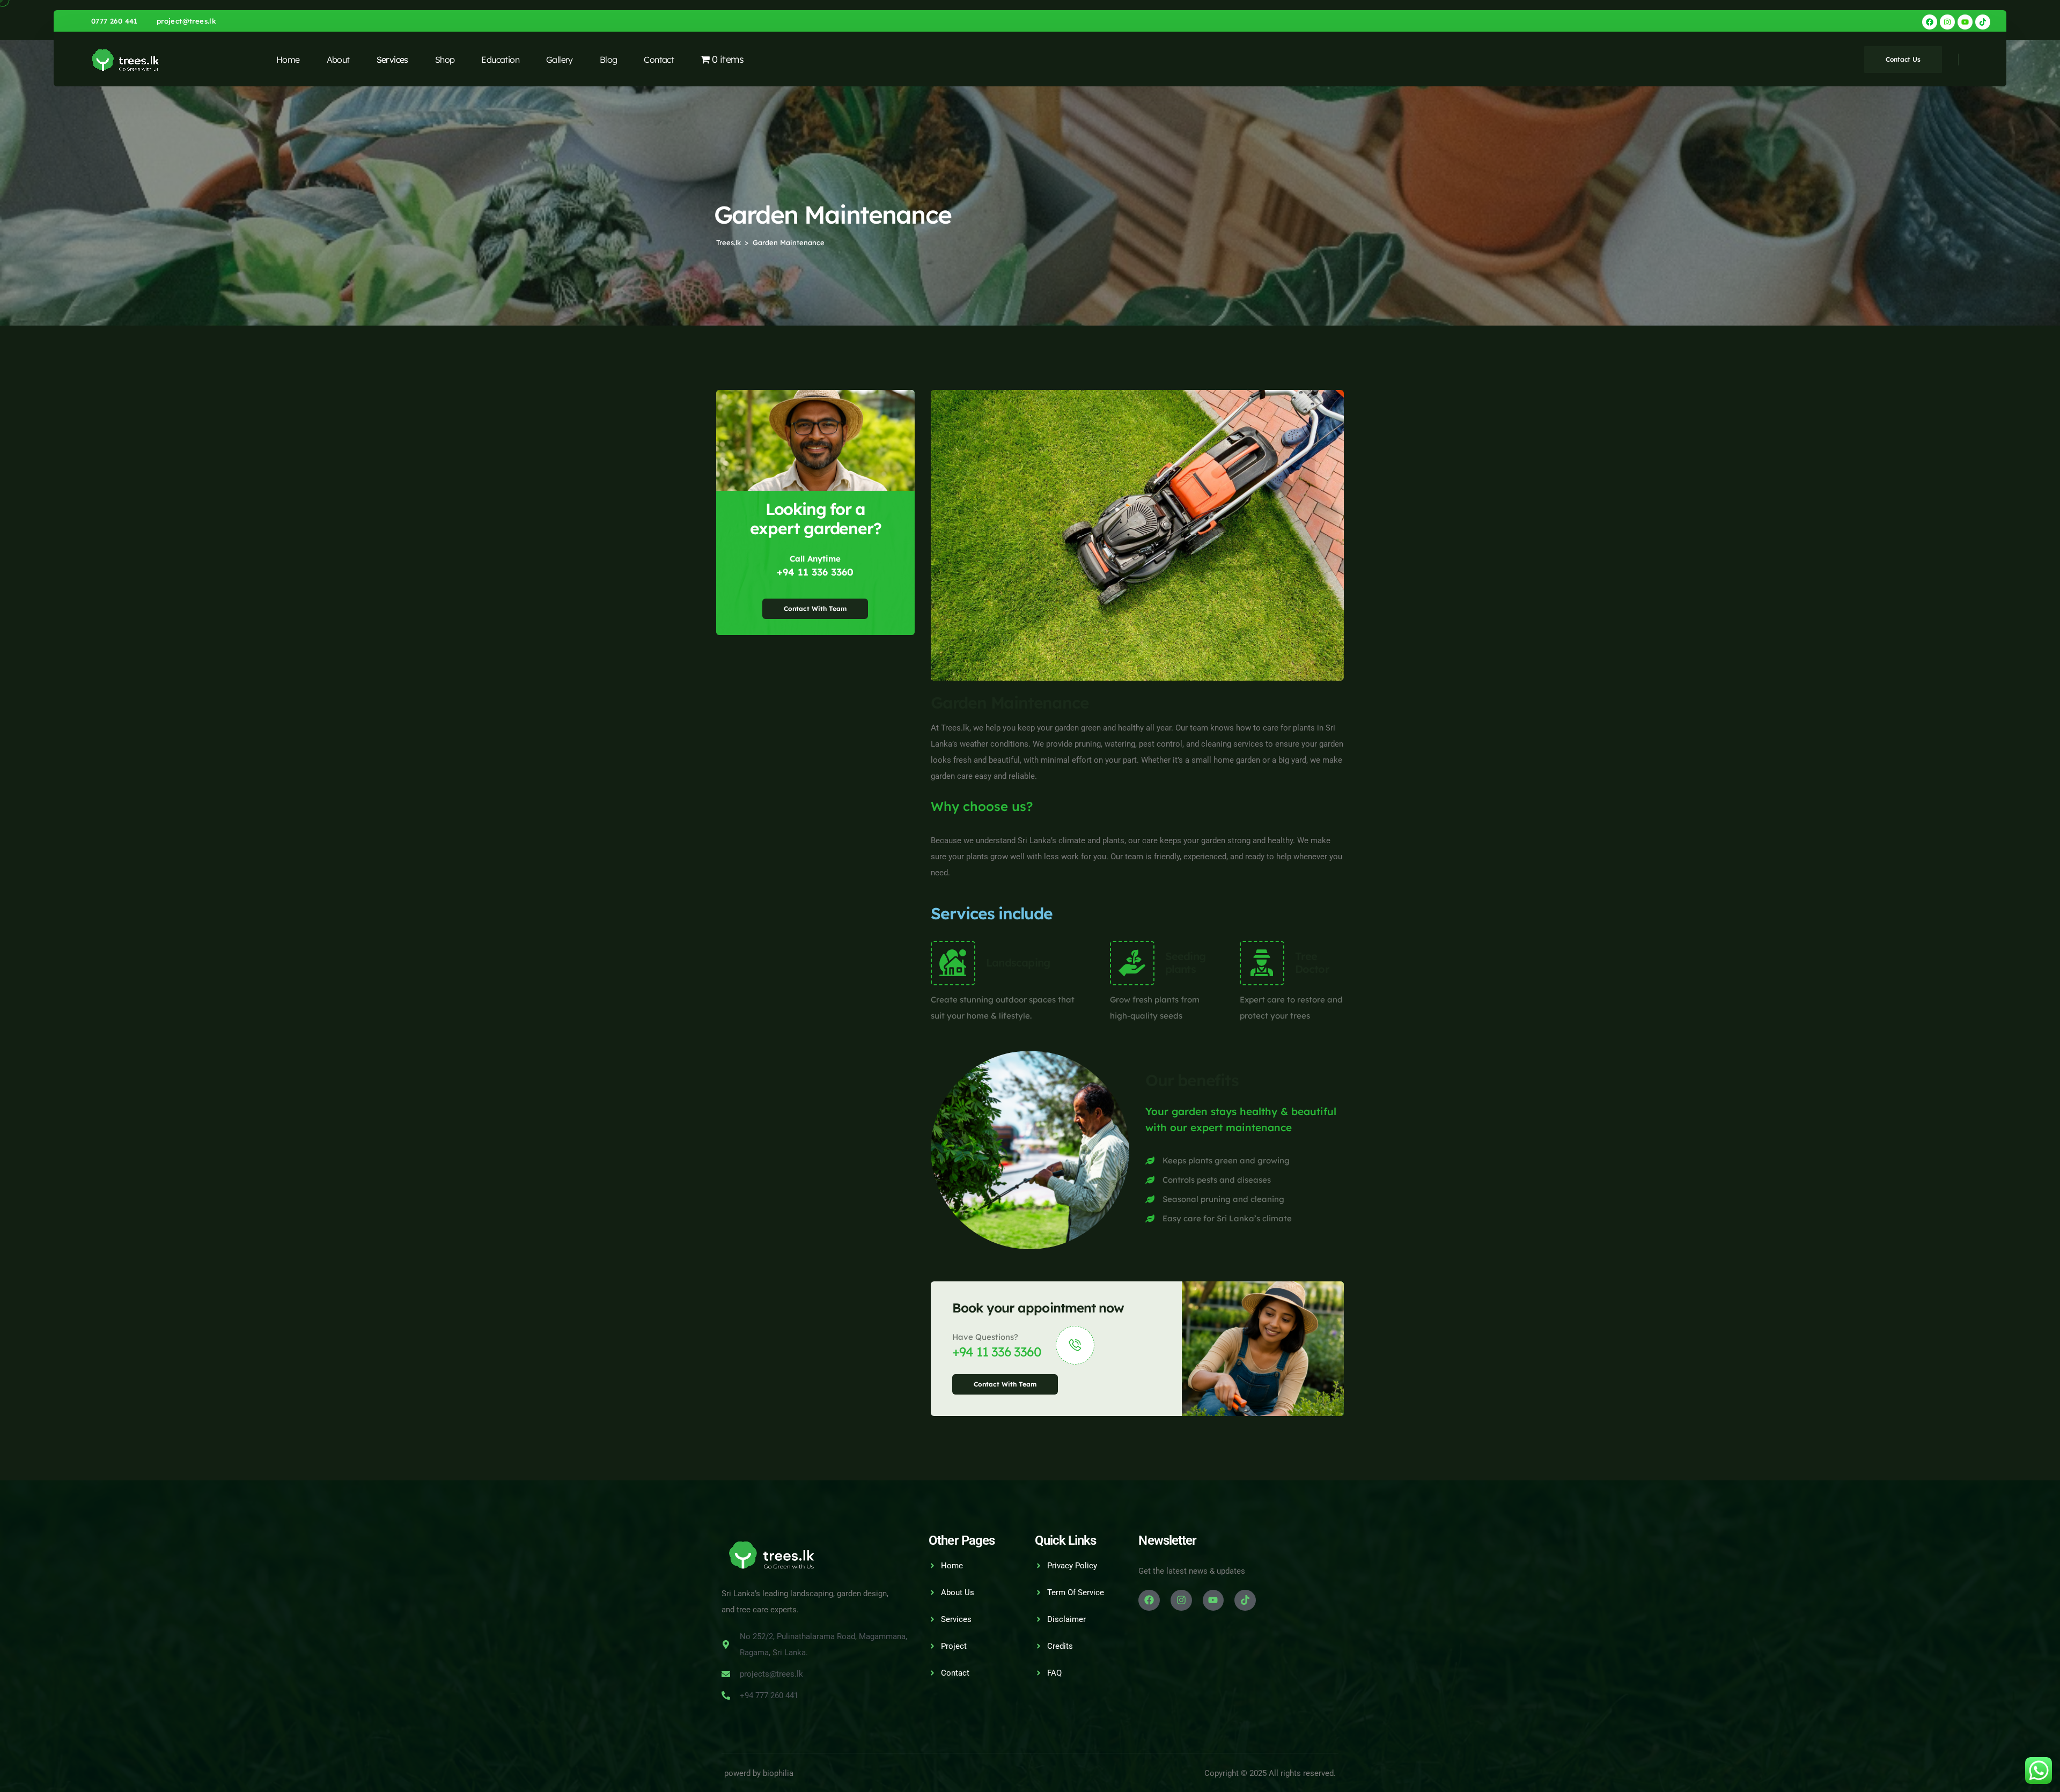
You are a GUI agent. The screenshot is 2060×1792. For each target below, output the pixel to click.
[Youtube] (1965, 22)
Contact (659, 60)
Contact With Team (815, 609)
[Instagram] (1947, 22)
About (338, 60)
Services (392, 60)
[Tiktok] (1983, 22)
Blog (609, 60)
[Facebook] (1930, 22)
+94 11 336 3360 (815, 572)
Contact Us (1903, 59)
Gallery (560, 60)
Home (288, 60)
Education (500, 60)
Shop (445, 60)
